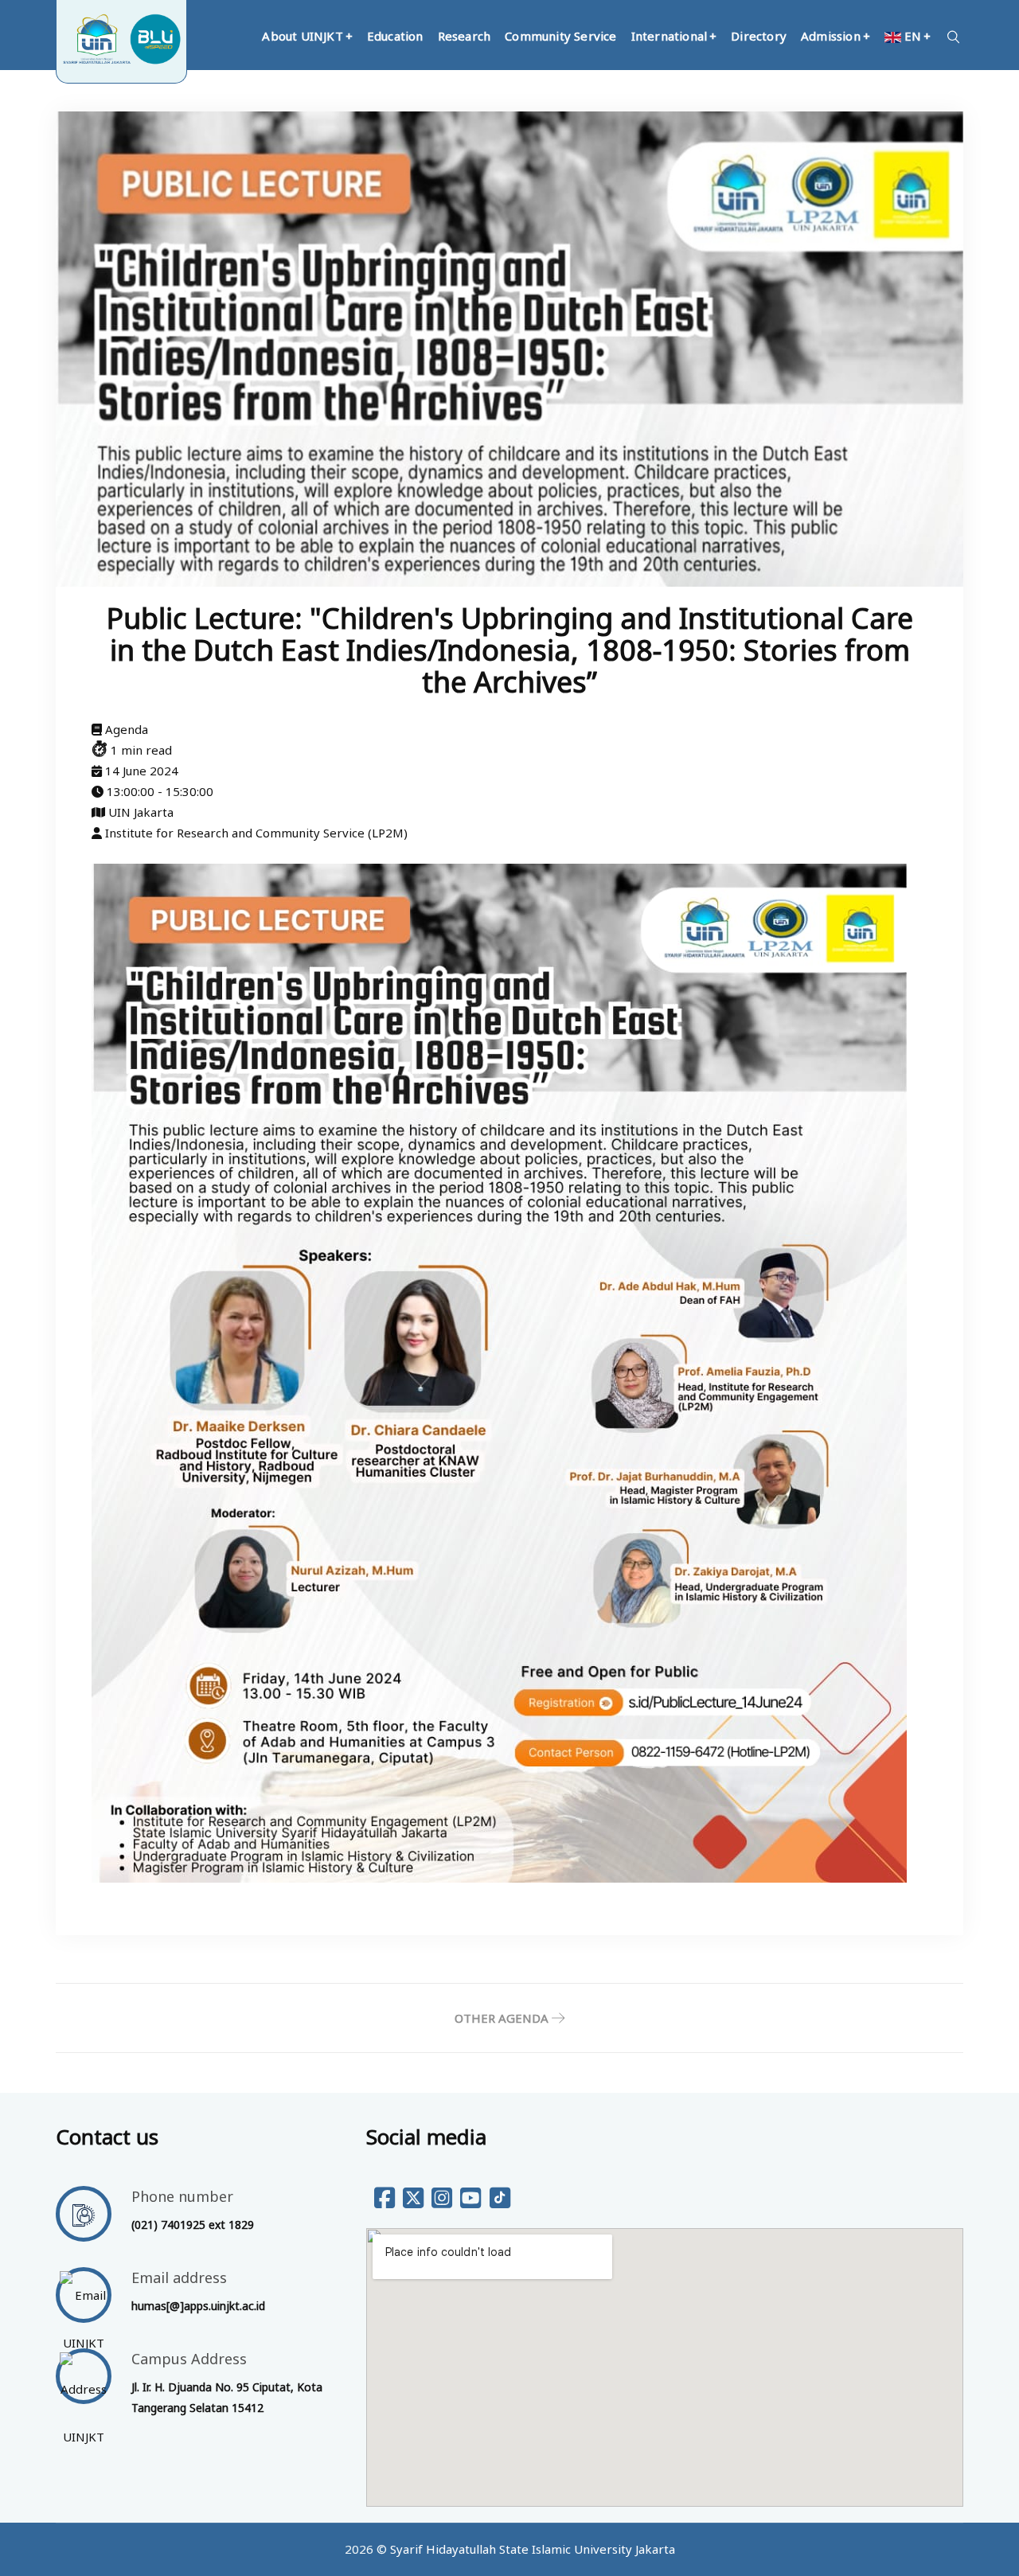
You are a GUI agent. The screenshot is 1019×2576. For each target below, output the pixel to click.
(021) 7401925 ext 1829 (193, 2225)
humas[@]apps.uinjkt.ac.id (198, 2306)
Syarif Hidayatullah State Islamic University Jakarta (533, 2549)
